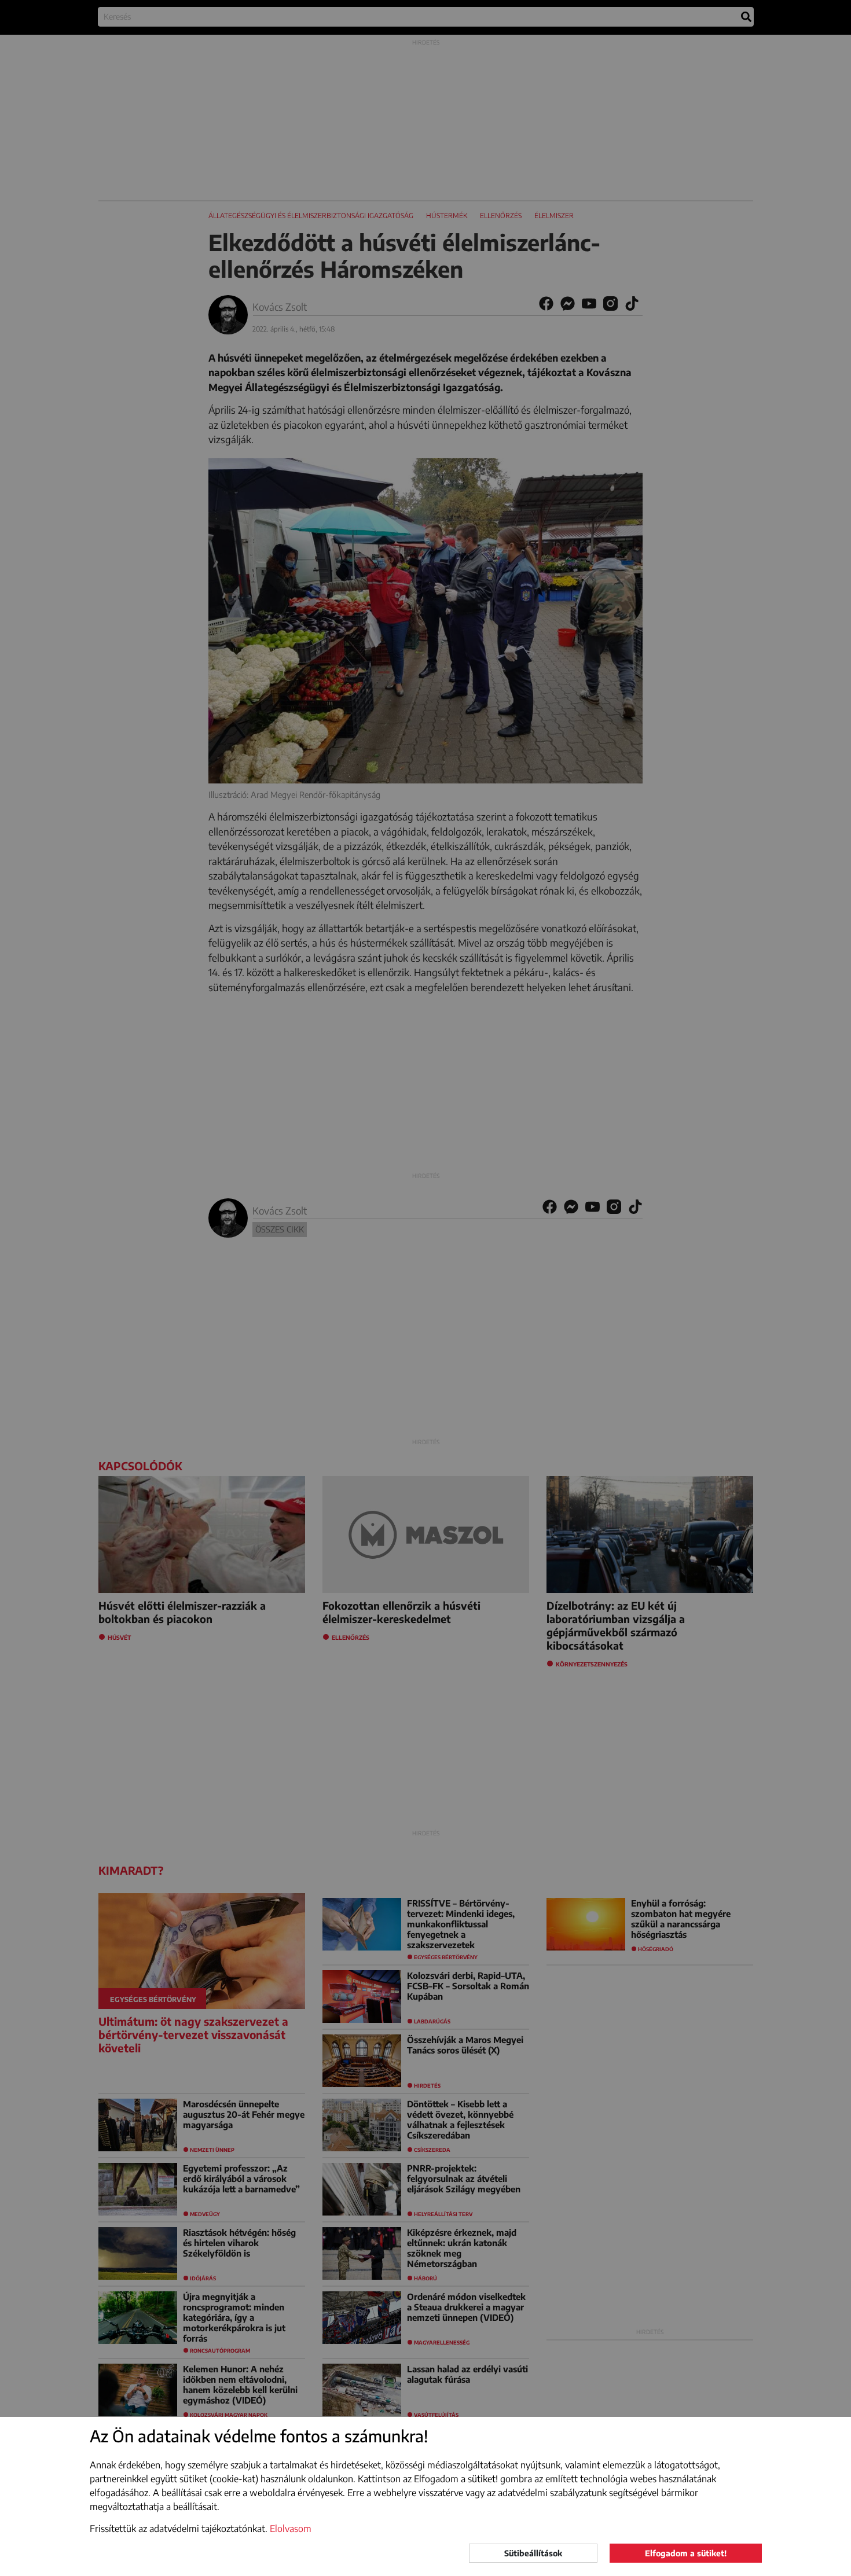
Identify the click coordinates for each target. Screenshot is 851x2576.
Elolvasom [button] (291, 2529)
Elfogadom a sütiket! (686, 2553)
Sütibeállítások (533, 2553)
